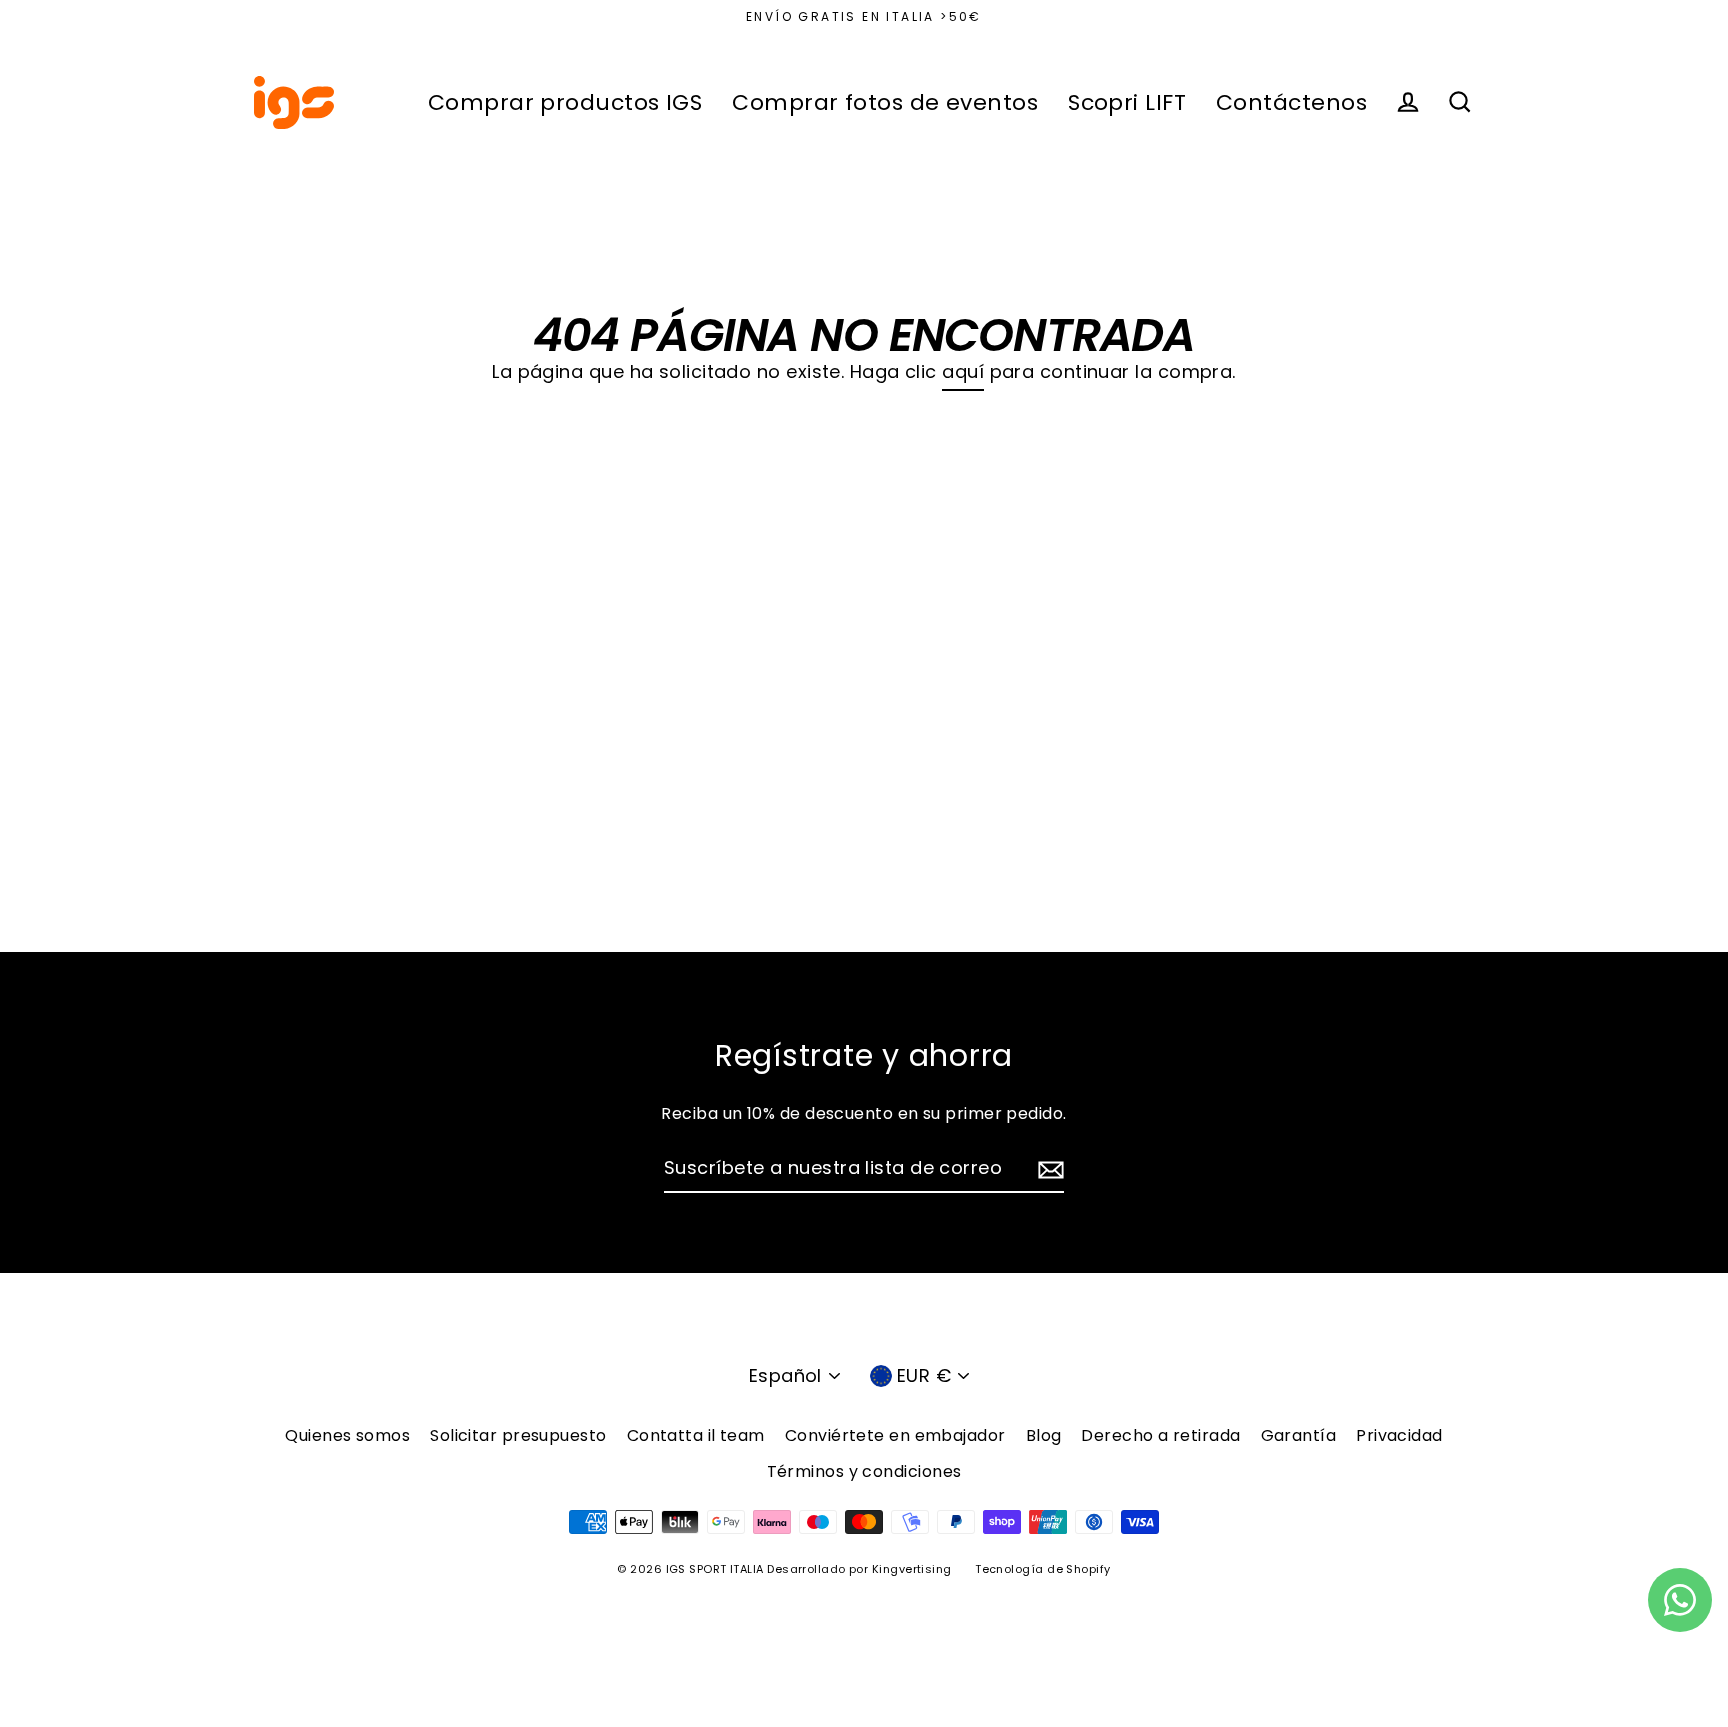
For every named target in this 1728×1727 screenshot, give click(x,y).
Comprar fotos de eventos (885, 102)
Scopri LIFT (1127, 102)
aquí (963, 371)
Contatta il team (696, 1435)
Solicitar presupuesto (518, 1435)
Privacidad (1399, 1435)
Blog (1044, 1435)
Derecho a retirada (1160, 1435)
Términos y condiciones (864, 1471)
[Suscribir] (1048, 1169)
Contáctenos (1291, 102)
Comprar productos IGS (565, 102)
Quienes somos (347, 1435)
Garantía (1299, 1435)
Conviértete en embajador (895, 1435)
